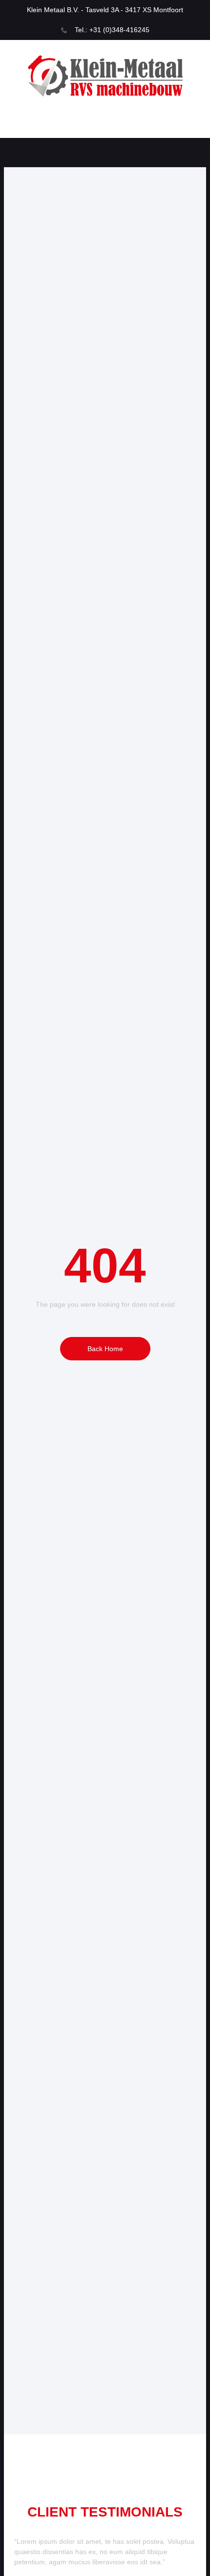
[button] (105, 126)
